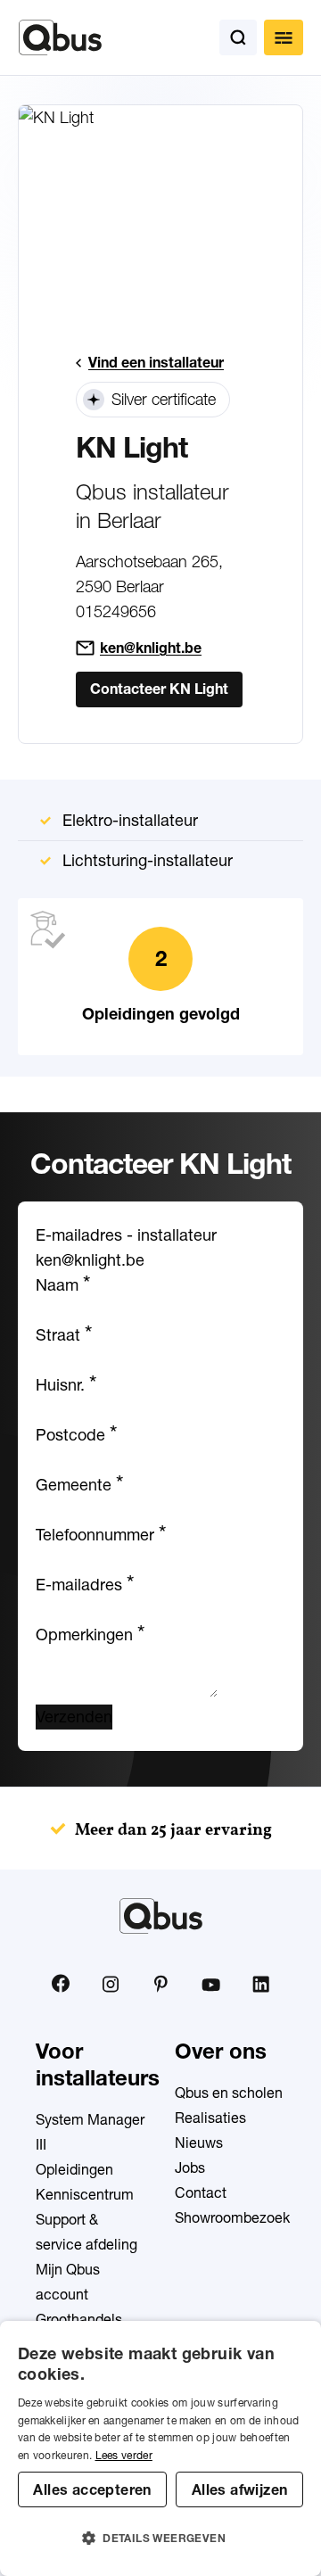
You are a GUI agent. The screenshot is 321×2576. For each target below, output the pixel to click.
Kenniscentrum (85, 2194)
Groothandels (79, 2319)
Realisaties (210, 2118)
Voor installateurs (98, 2064)
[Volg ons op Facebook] (61, 1984)
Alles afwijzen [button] (240, 2489)
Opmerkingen (90, 1635)
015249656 (116, 611)
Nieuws (199, 2143)
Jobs (190, 2167)
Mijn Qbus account (68, 2282)
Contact (201, 2192)
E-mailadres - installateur (126, 1235)
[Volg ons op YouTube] (210, 1986)
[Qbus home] (60, 37)
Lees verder (124, 2455)
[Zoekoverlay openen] (238, 37)
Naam (63, 1285)
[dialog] (160, 2448)
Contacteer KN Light (159, 689)
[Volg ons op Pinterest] (160, 1984)
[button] (160, 2539)
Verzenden (74, 1717)
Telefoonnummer (101, 1535)
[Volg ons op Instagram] (111, 1984)
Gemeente (79, 1485)
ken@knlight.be (151, 648)
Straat (64, 1335)
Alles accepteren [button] (92, 2489)
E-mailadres (85, 1585)
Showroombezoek (232, 2217)
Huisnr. (66, 1385)
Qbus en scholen (229, 2093)
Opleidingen (74, 2169)
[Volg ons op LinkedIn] (260, 1984)
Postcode (76, 1435)
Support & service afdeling (86, 2232)
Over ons (221, 2051)
